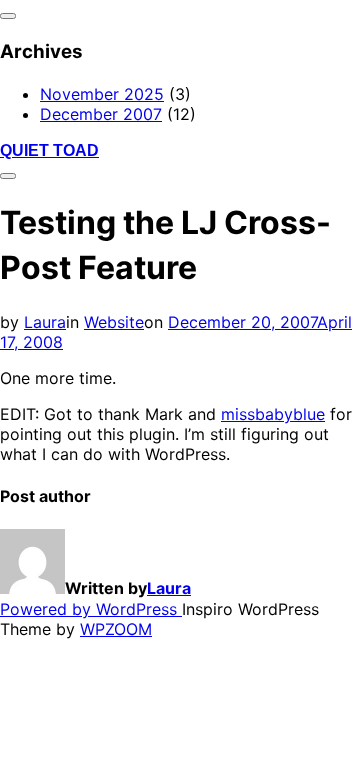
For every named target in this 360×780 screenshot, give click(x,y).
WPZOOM (116, 629)
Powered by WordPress (91, 609)
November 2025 (102, 94)
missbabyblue (273, 414)
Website (114, 322)
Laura (45, 322)
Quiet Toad (49, 150)
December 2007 (101, 114)
